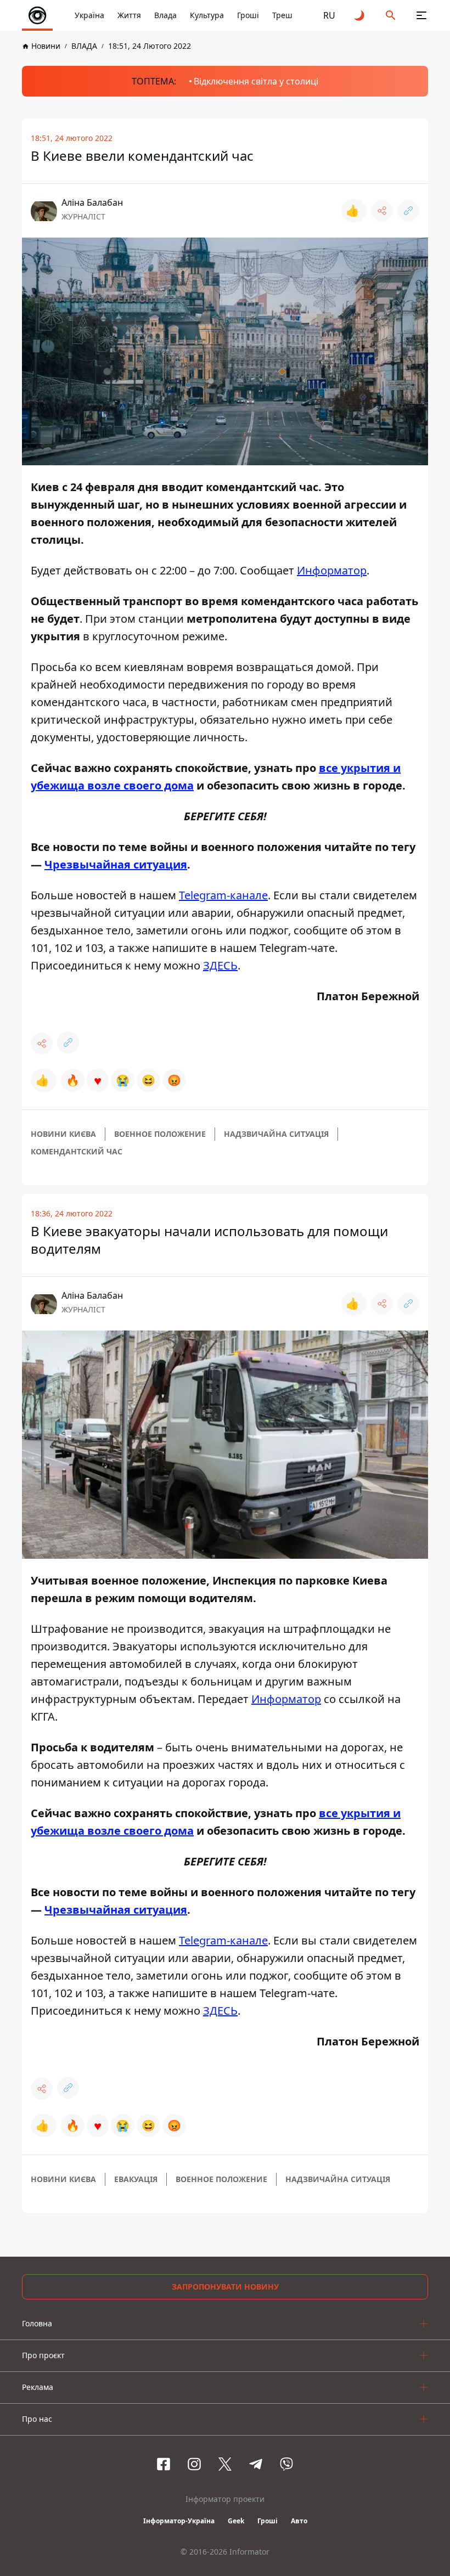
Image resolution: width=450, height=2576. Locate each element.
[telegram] (256, 2464)
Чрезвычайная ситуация (116, 864)
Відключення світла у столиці (256, 81)
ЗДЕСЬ (220, 965)
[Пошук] (391, 15)
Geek (236, 2521)
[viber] (286, 2464)
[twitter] (225, 2464)
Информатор (332, 570)
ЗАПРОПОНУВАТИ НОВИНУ (225, 2287)
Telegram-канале (223, 895)
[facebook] (164, 2464)
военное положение (160, 1134)
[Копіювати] (408, 211)
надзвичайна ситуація (276, 1134)
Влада (165, 15)
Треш (282, 15)
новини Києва (63, 1134)
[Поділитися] (382, 211)
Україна (89, 15)
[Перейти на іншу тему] (360, 15)
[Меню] (421, 15)
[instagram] (194, 2464)
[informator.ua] (37, 15)
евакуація (136, 2179)
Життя (129, 15)
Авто (299, 2521)
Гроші (248, 15)
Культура (207, 15)
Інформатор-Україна (179, 2521)
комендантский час (77, 1151)
